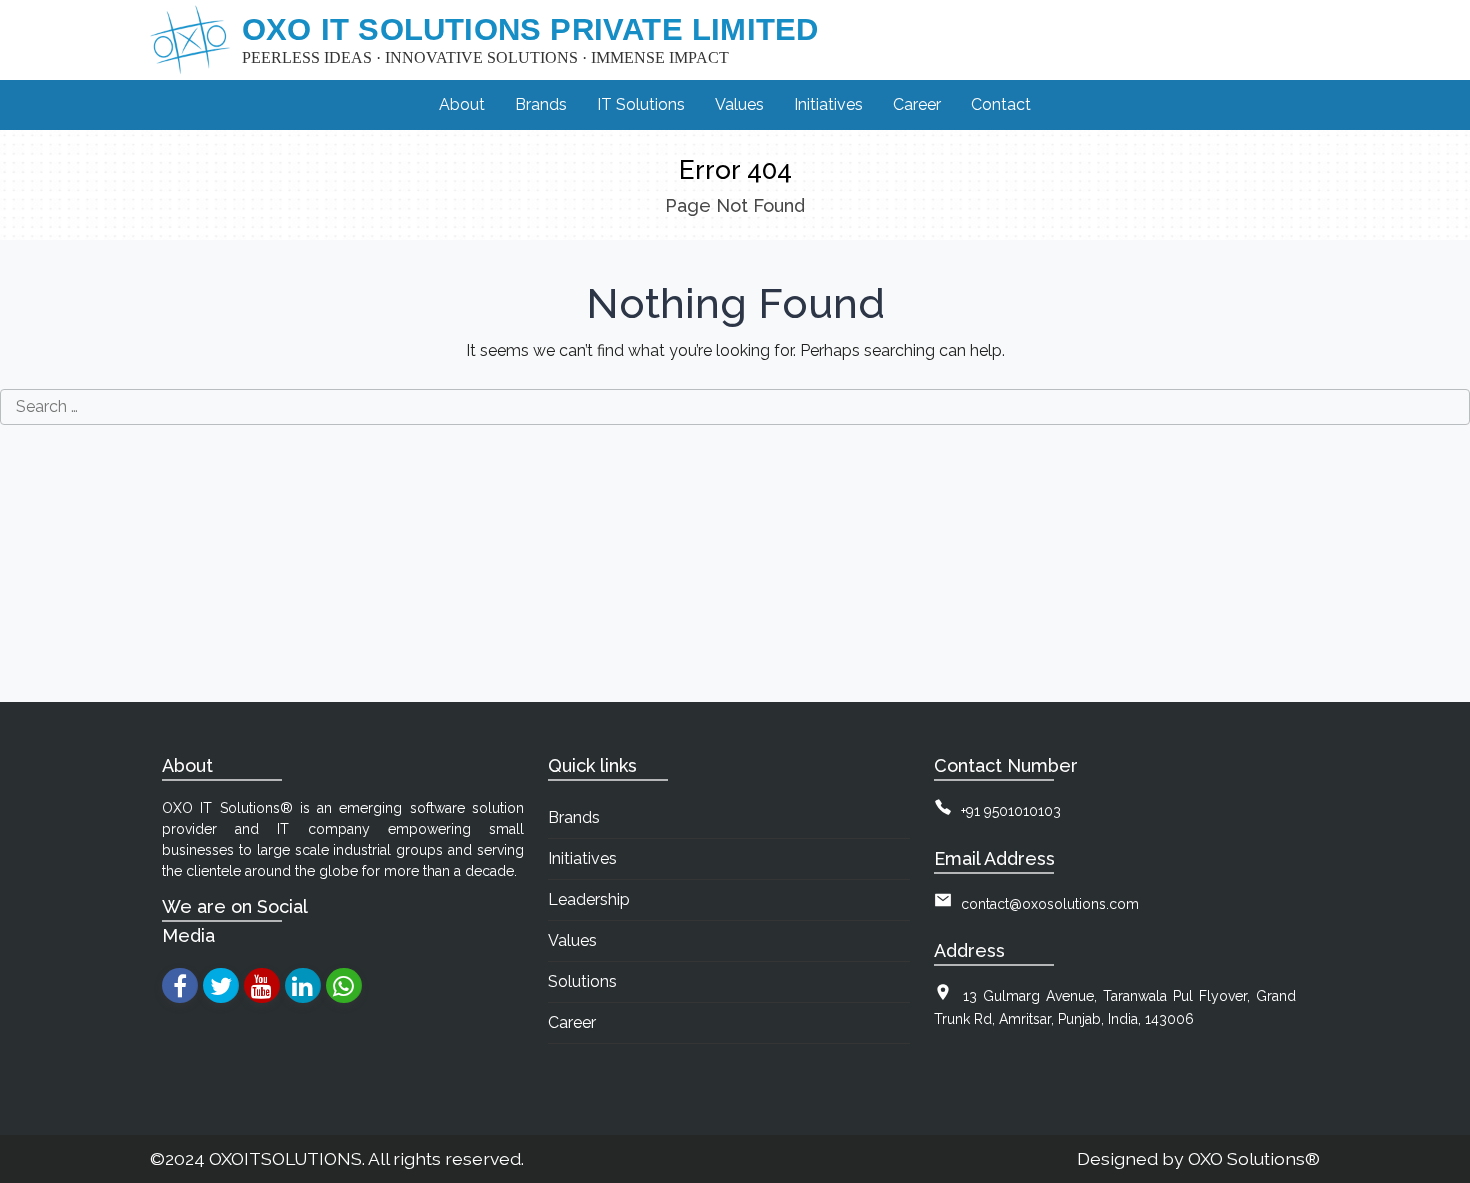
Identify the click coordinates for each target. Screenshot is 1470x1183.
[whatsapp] (343, 985)
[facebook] (179, 985)
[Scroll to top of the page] (1440, 1168)
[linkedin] (302, 985)
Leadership (589, 899)
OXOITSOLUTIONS (285, 1158)
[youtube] (261, 985)
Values (572, 940)
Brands (574, 817)
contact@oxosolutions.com (1050, 904)
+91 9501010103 (1011, 811)
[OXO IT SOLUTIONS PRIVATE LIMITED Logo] (190, 40)
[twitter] (220, 985)
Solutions (582, 981)
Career (572, 1022)
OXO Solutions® (1254, 1158)
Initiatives (582, 858)
